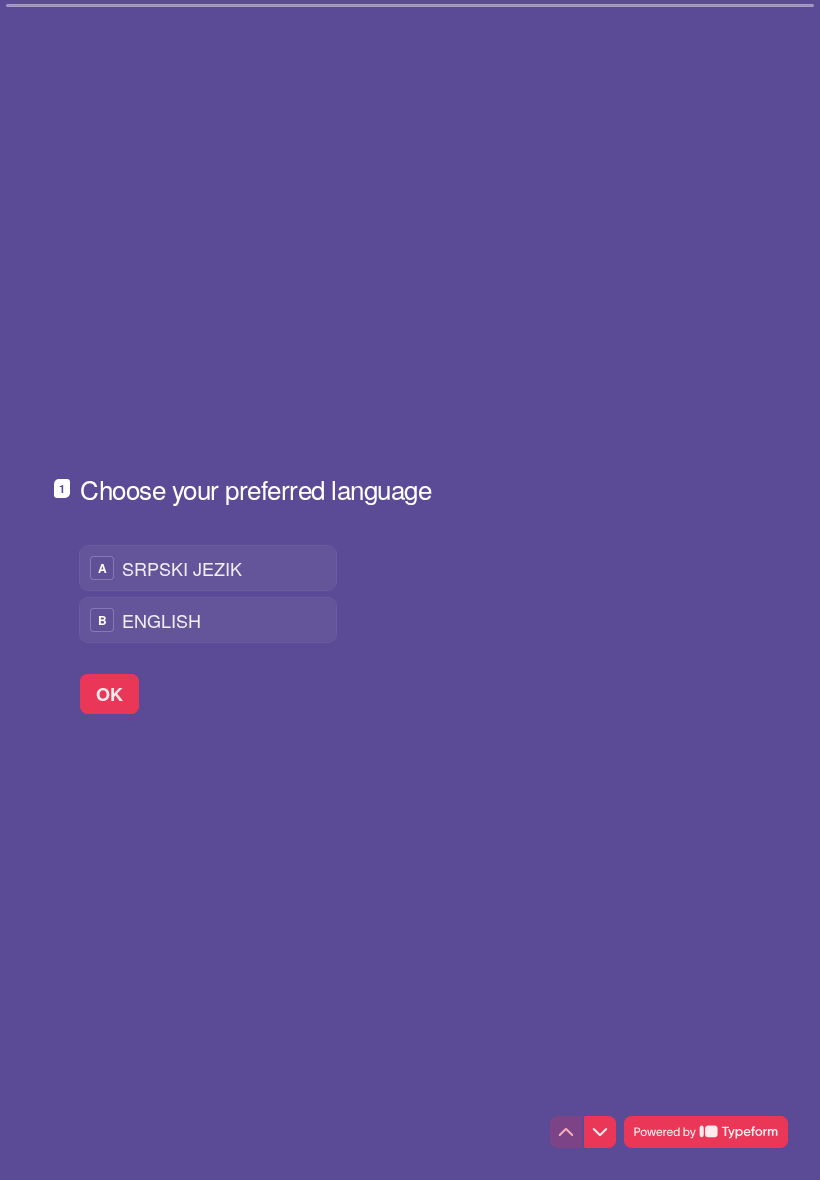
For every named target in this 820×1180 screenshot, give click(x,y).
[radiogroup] (208, 594)
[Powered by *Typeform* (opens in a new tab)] (706, 1132)
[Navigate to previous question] (566, 1132)
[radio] (208, 568)
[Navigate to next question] (600, 1132)
